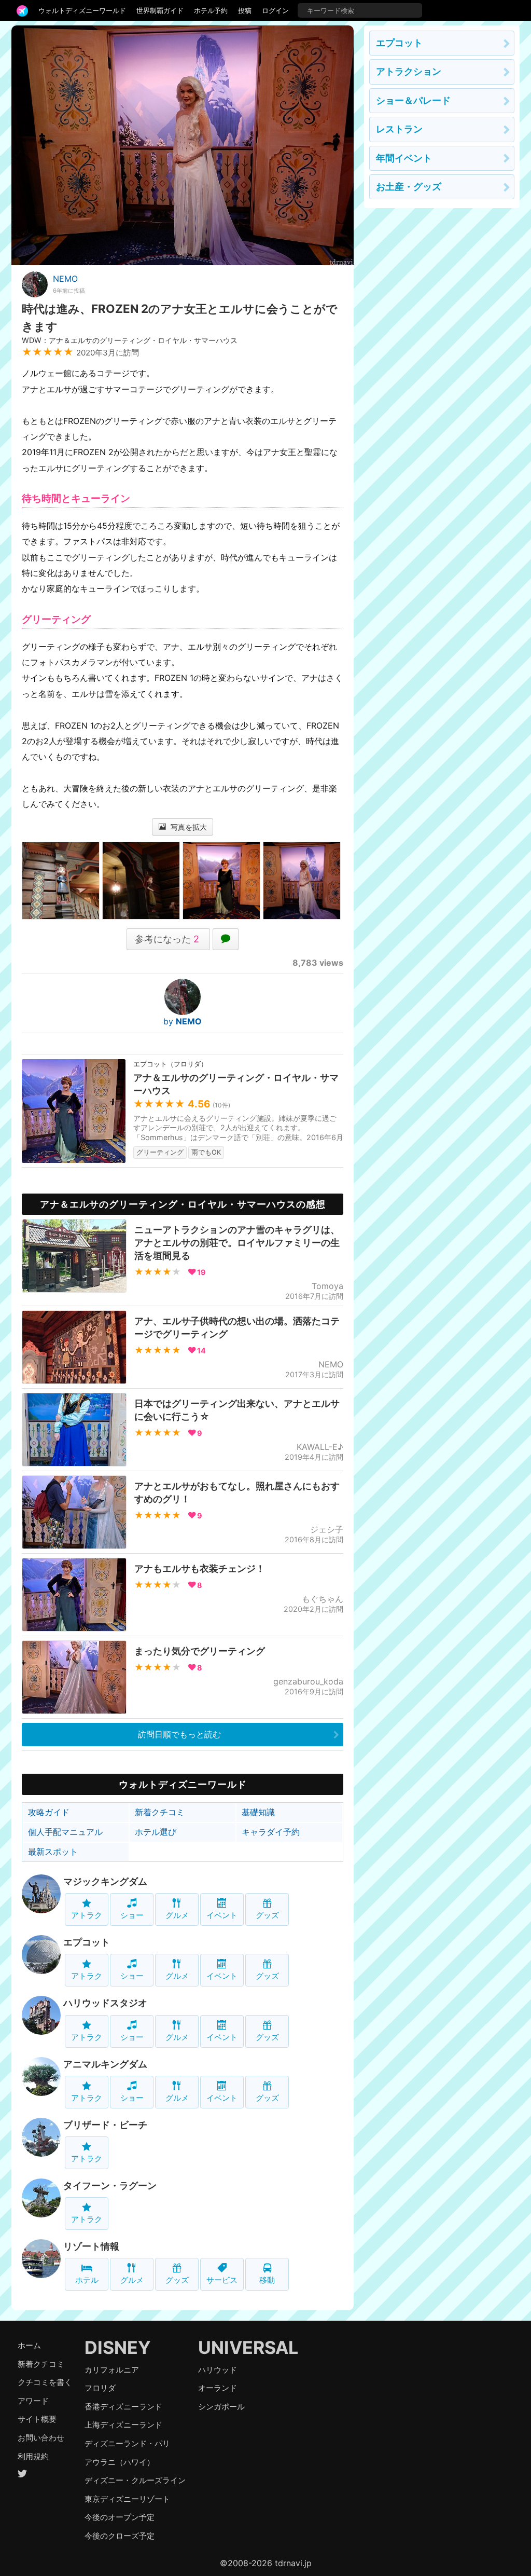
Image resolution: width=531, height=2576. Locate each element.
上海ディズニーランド (123, 2425)
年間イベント (404, 158)
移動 (267, 2280)
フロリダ (100, 2388)
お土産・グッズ (409, 187)
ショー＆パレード (413, 100)
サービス (222, 2280)
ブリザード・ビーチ (105, 2125)
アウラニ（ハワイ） (120, 2462)
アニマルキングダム (105, 2064)
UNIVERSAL (248, 2347)
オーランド (218, 2388)
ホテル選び (156, 1832)
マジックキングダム (105, 1881)
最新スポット (53, 1852)
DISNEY (118, 2347)
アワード (33, 2401)
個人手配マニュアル (65, 1832)
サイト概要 (37, 2419)
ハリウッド (218, 2370)
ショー (132, 1915)
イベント (222, 1915)
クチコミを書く (45, 2382)
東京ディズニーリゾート (127, 2499)
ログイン (275, 10)
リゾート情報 (91, 2246)
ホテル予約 (211, 10)
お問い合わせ (41, 2438)
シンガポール (221, 2407)
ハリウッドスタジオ (105, 2003)
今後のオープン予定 (120, 2517)
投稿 (245, 10)
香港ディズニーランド (123, 2407)
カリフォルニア (112, 2370)
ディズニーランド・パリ (127, 2443)
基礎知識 (258, 1812)
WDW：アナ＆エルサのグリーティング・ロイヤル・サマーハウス (130, 340)
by (183, 1021)
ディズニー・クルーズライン (135, 2480)
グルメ (177, 1915)
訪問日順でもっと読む (179, 1734)
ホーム (29, 2345)
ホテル (87, 2280)
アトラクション (409, 71)
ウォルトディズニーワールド (82, 10)
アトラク (87, 1915)
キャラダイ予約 (271, 1832)
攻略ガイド (49, 1812)
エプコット (87, 1942)
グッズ (267, 1915)
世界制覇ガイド (160, 10)
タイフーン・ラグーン (110, 2186)
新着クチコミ (160, 1812)
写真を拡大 (188, 827)
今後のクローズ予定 (120, 2536)
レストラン (399, 129)
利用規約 (33, 2456)
